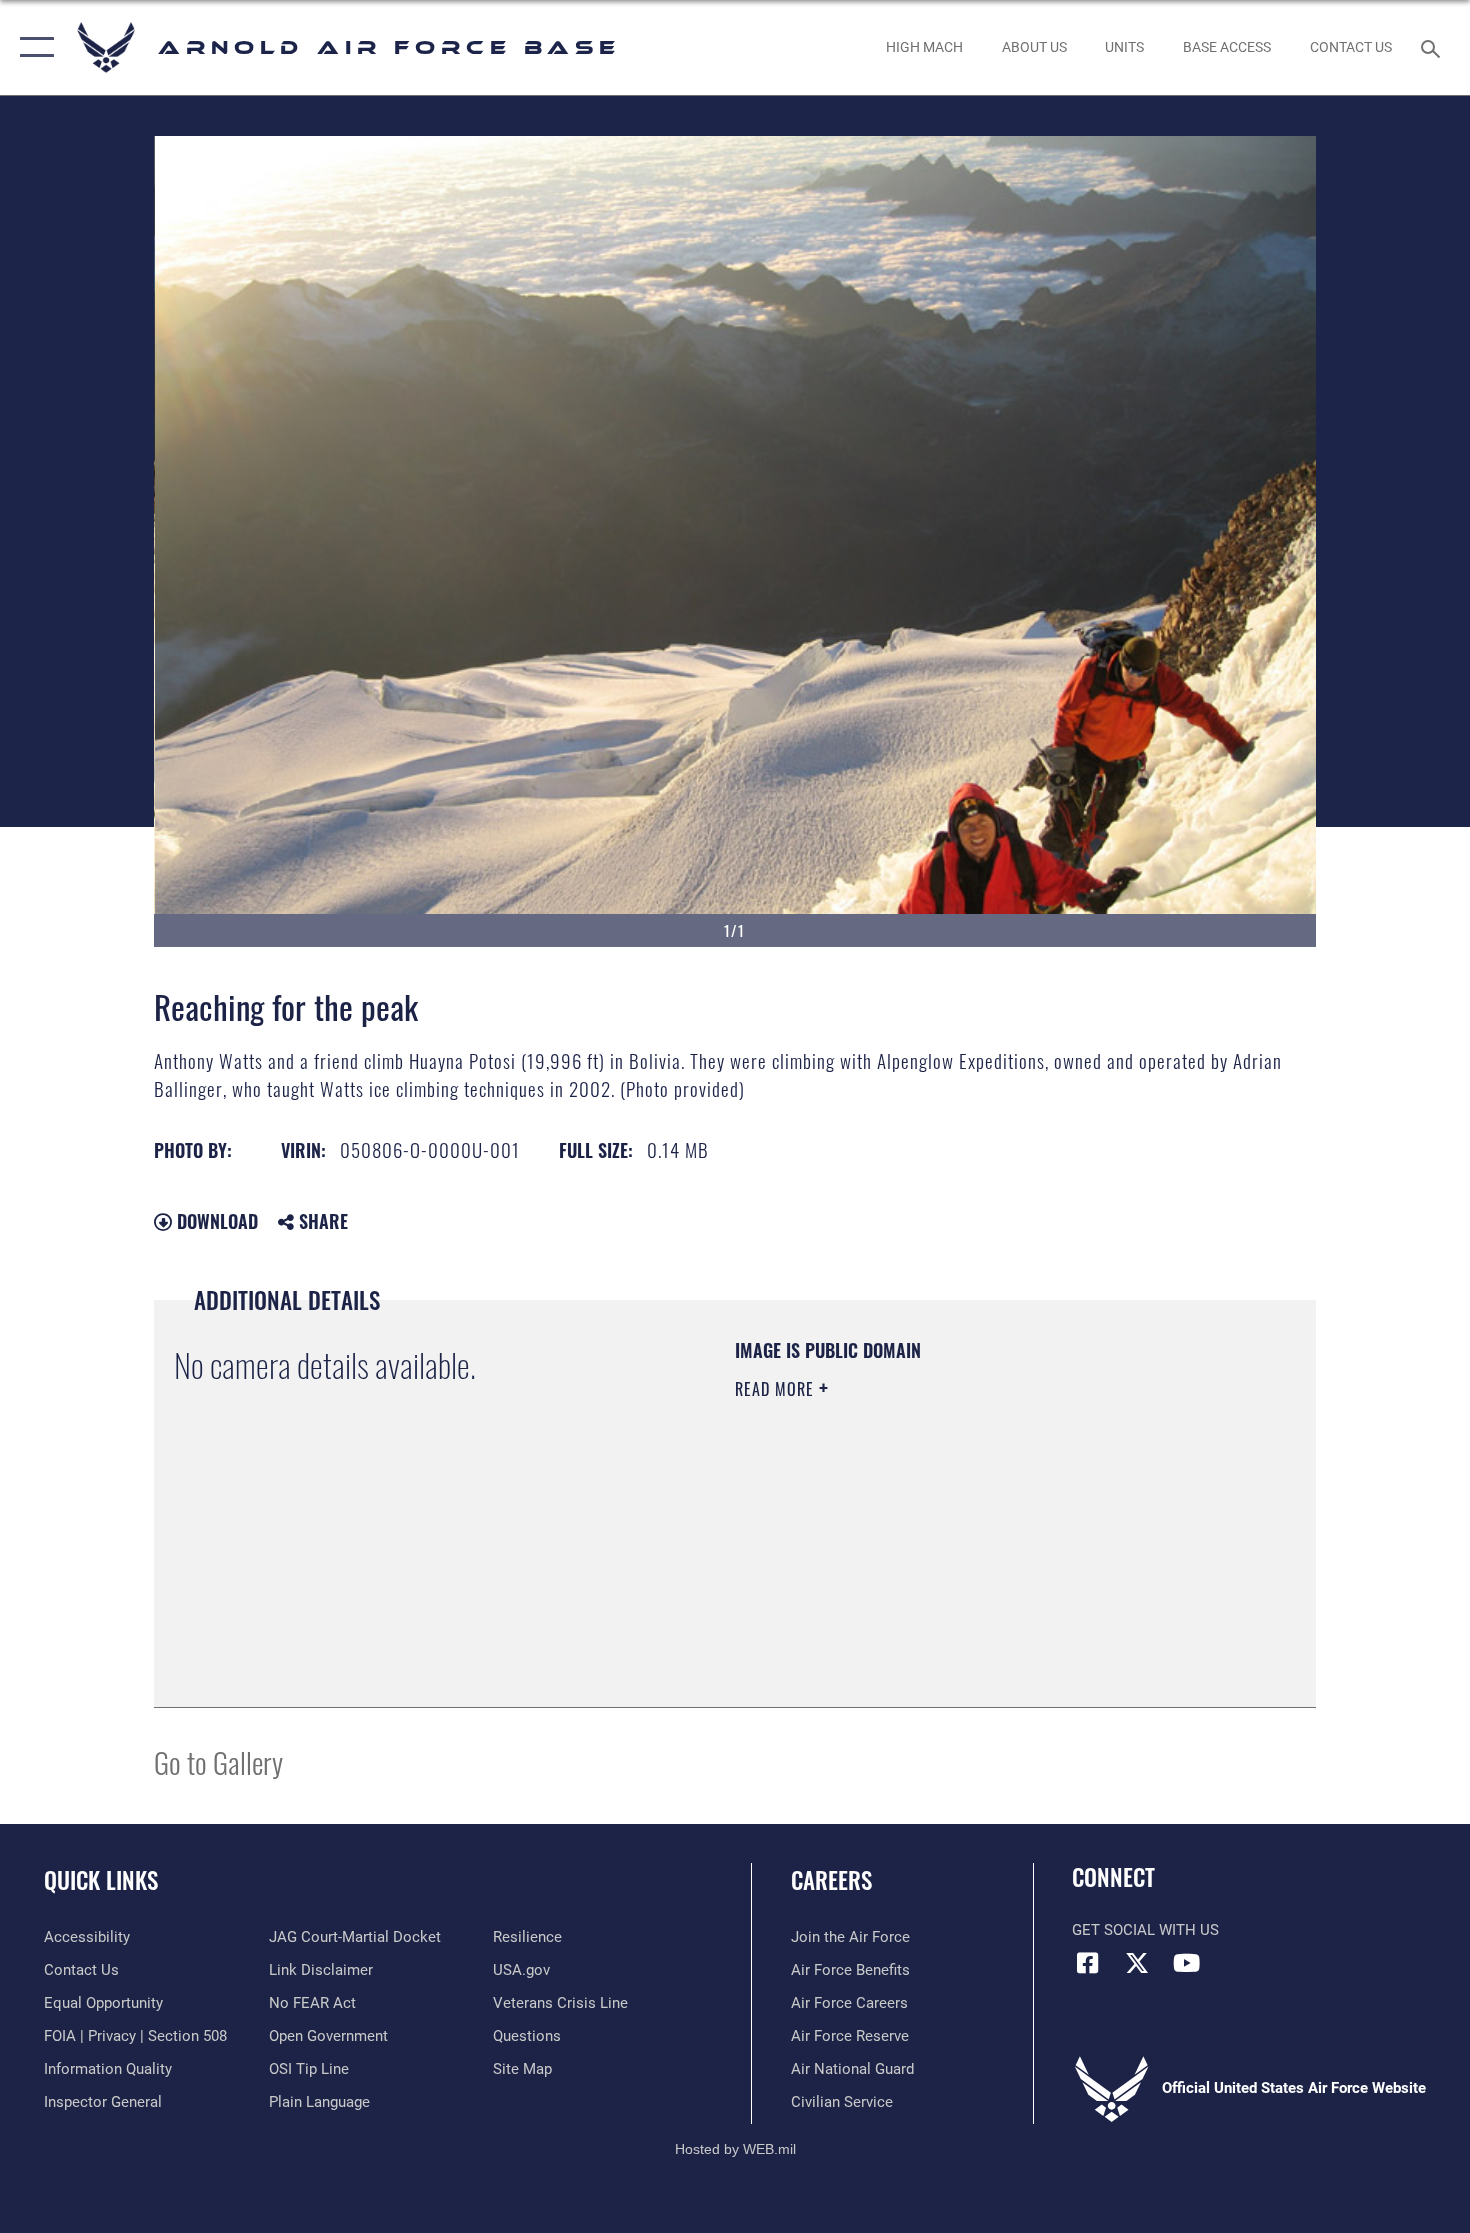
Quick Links (101, 1880)
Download (215, 1221)
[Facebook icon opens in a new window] (1087, 1963)
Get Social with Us (1145, 1930)
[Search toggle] (1433, 47)
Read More (777, 1389)
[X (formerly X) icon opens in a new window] (1137, 1963)
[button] (32, 47)
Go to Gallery (218, 1761)
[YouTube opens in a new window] (1186, 1963)
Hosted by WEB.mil (735, 2149)
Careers (831, 1880)
